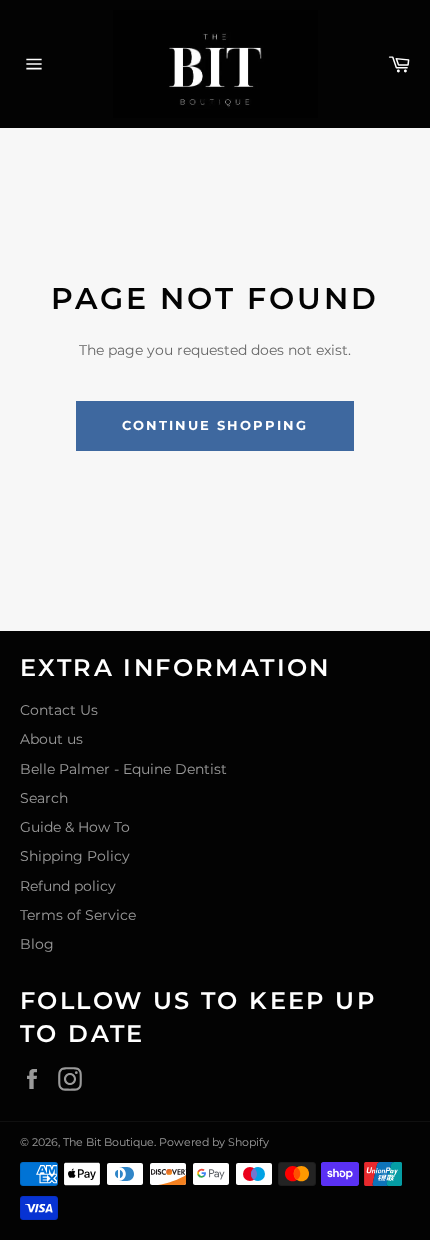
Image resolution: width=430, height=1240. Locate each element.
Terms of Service (78, 915)
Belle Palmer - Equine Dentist (123, 769)
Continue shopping (214, 425)
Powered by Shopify (214, 1142)
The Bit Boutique (108, 1142)
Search (44, 798)
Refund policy (68, 886)
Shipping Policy (75, 856)
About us (51, 739)
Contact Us (59, 710)
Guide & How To (75, 827)
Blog (37, 944)
